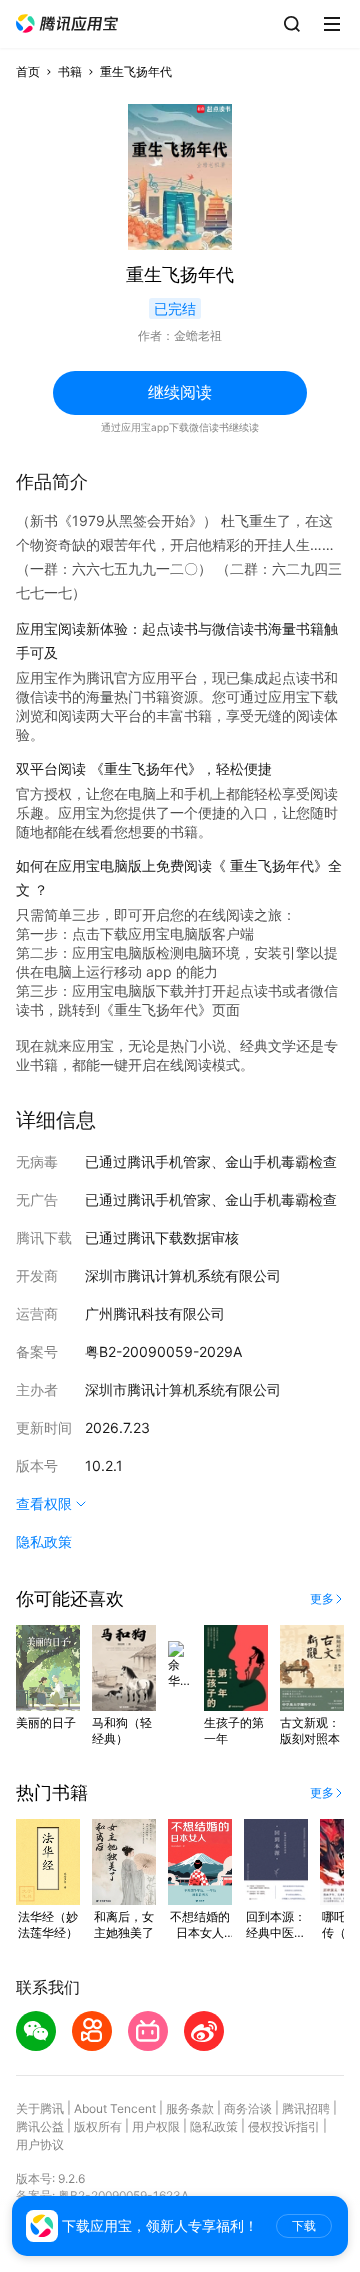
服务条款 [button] (190, 2108)
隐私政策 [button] (44, 1541)
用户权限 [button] (156, 2126)
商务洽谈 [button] (248, 2108)
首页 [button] (28, 71)
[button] (67, 23)
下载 (304, 2226)
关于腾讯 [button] (40, 2108)
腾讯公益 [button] (40, 2126)
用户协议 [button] (40, 2144)
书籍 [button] (70, 71)
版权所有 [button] (98, 2126)
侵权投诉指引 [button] (284, 2126)
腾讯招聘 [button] (306, 2108)
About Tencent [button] (115, 2108)
